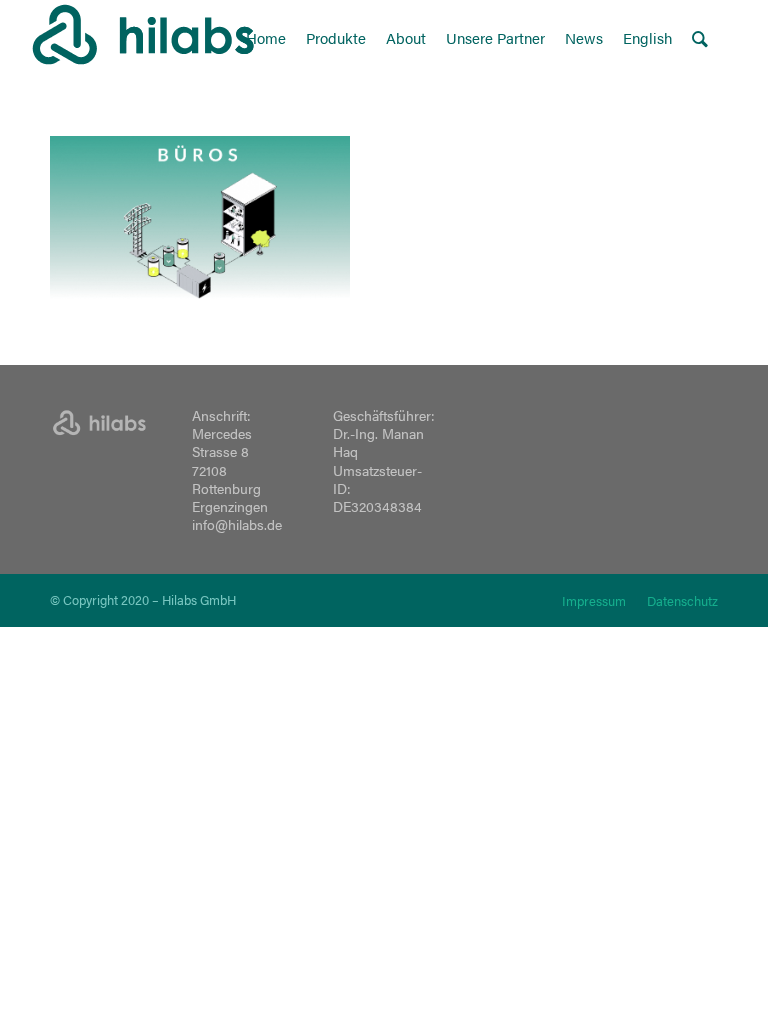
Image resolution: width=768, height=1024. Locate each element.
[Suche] (700, 37)
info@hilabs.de (237, 524)
